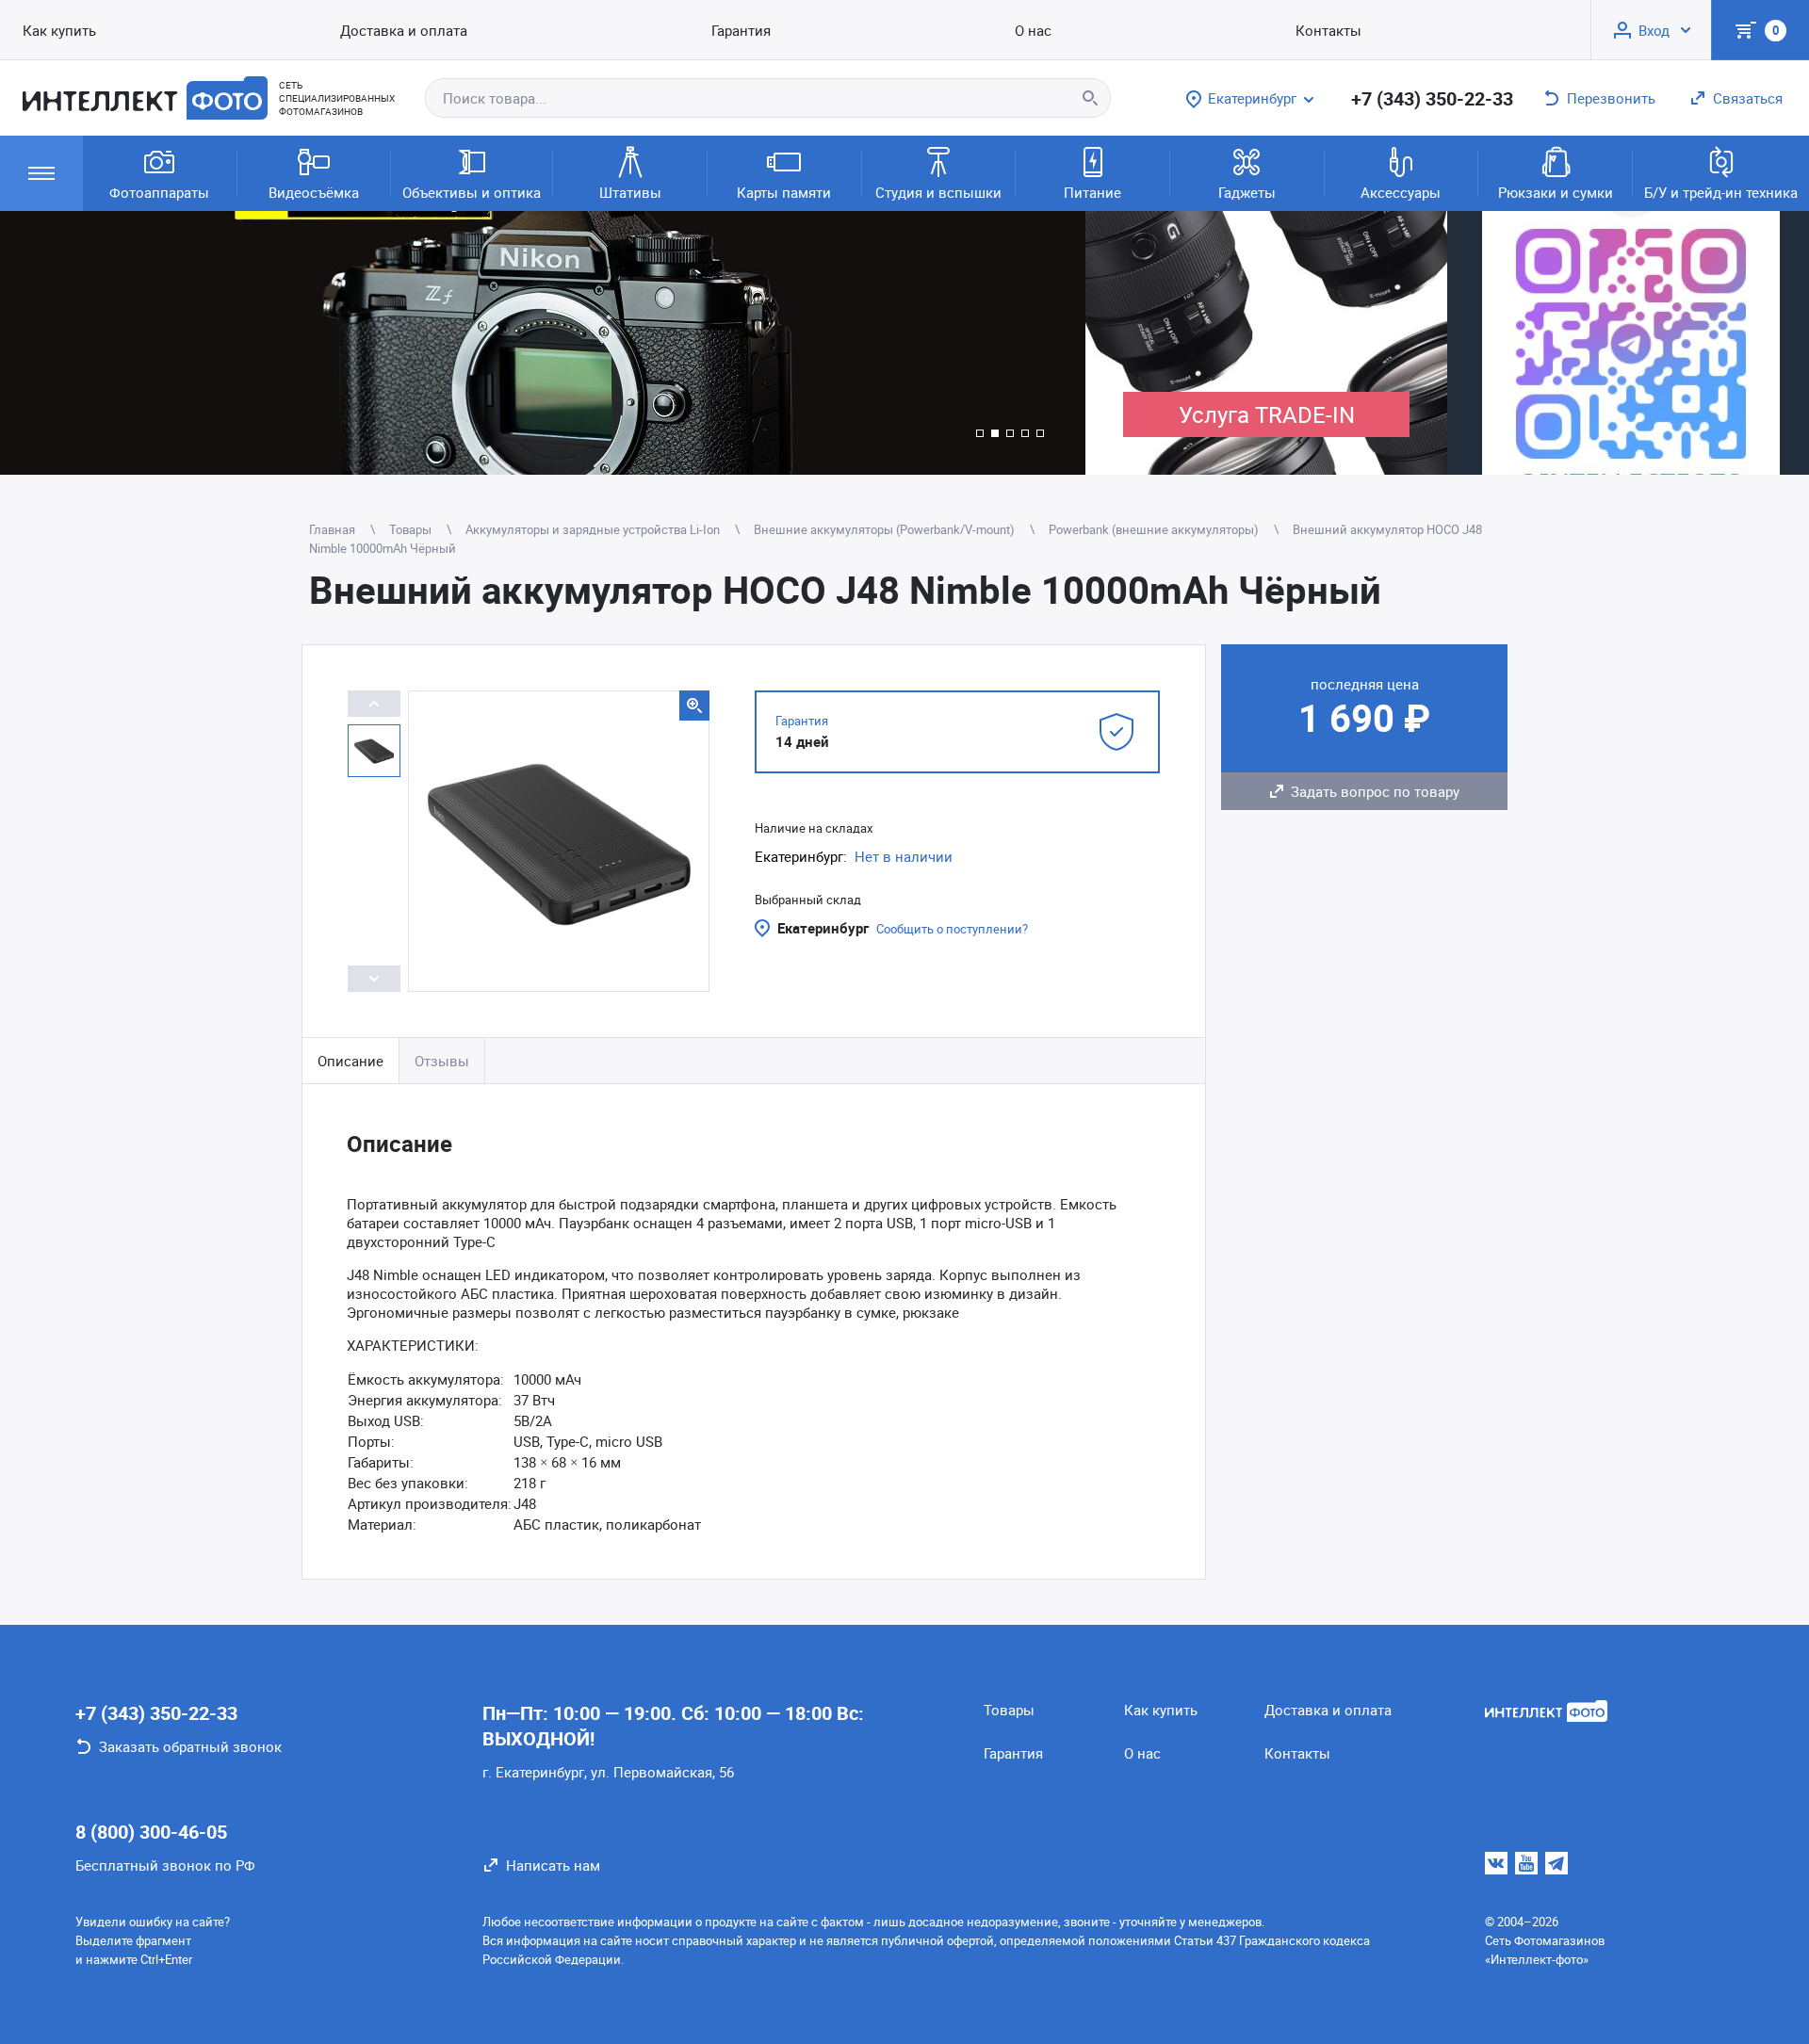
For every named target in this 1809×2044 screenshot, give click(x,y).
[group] (543, 343)
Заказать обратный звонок (190, 1746)
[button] (980, 433)
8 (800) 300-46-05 (151, 1832)
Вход (1654, 30)
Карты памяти (784, 192)
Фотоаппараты (159, 192)
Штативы (630, 192)
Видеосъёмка (314, 192)
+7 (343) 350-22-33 (1432, 98)
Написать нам (553, 1865)
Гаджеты (1247, 192)
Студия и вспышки (938, 192)
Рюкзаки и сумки (1556, 192)
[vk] (1496, 1863)
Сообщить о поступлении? (952, 929)
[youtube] (1526, 1863)
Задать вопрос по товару (1375, 791)
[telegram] (1556, 1863)
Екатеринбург (823, 928)
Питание (1092, 192)
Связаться (1748, 98)
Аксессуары (1401, 192)
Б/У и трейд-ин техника (1721, 192)
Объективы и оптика (472, 192)
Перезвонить (1611, 98)
